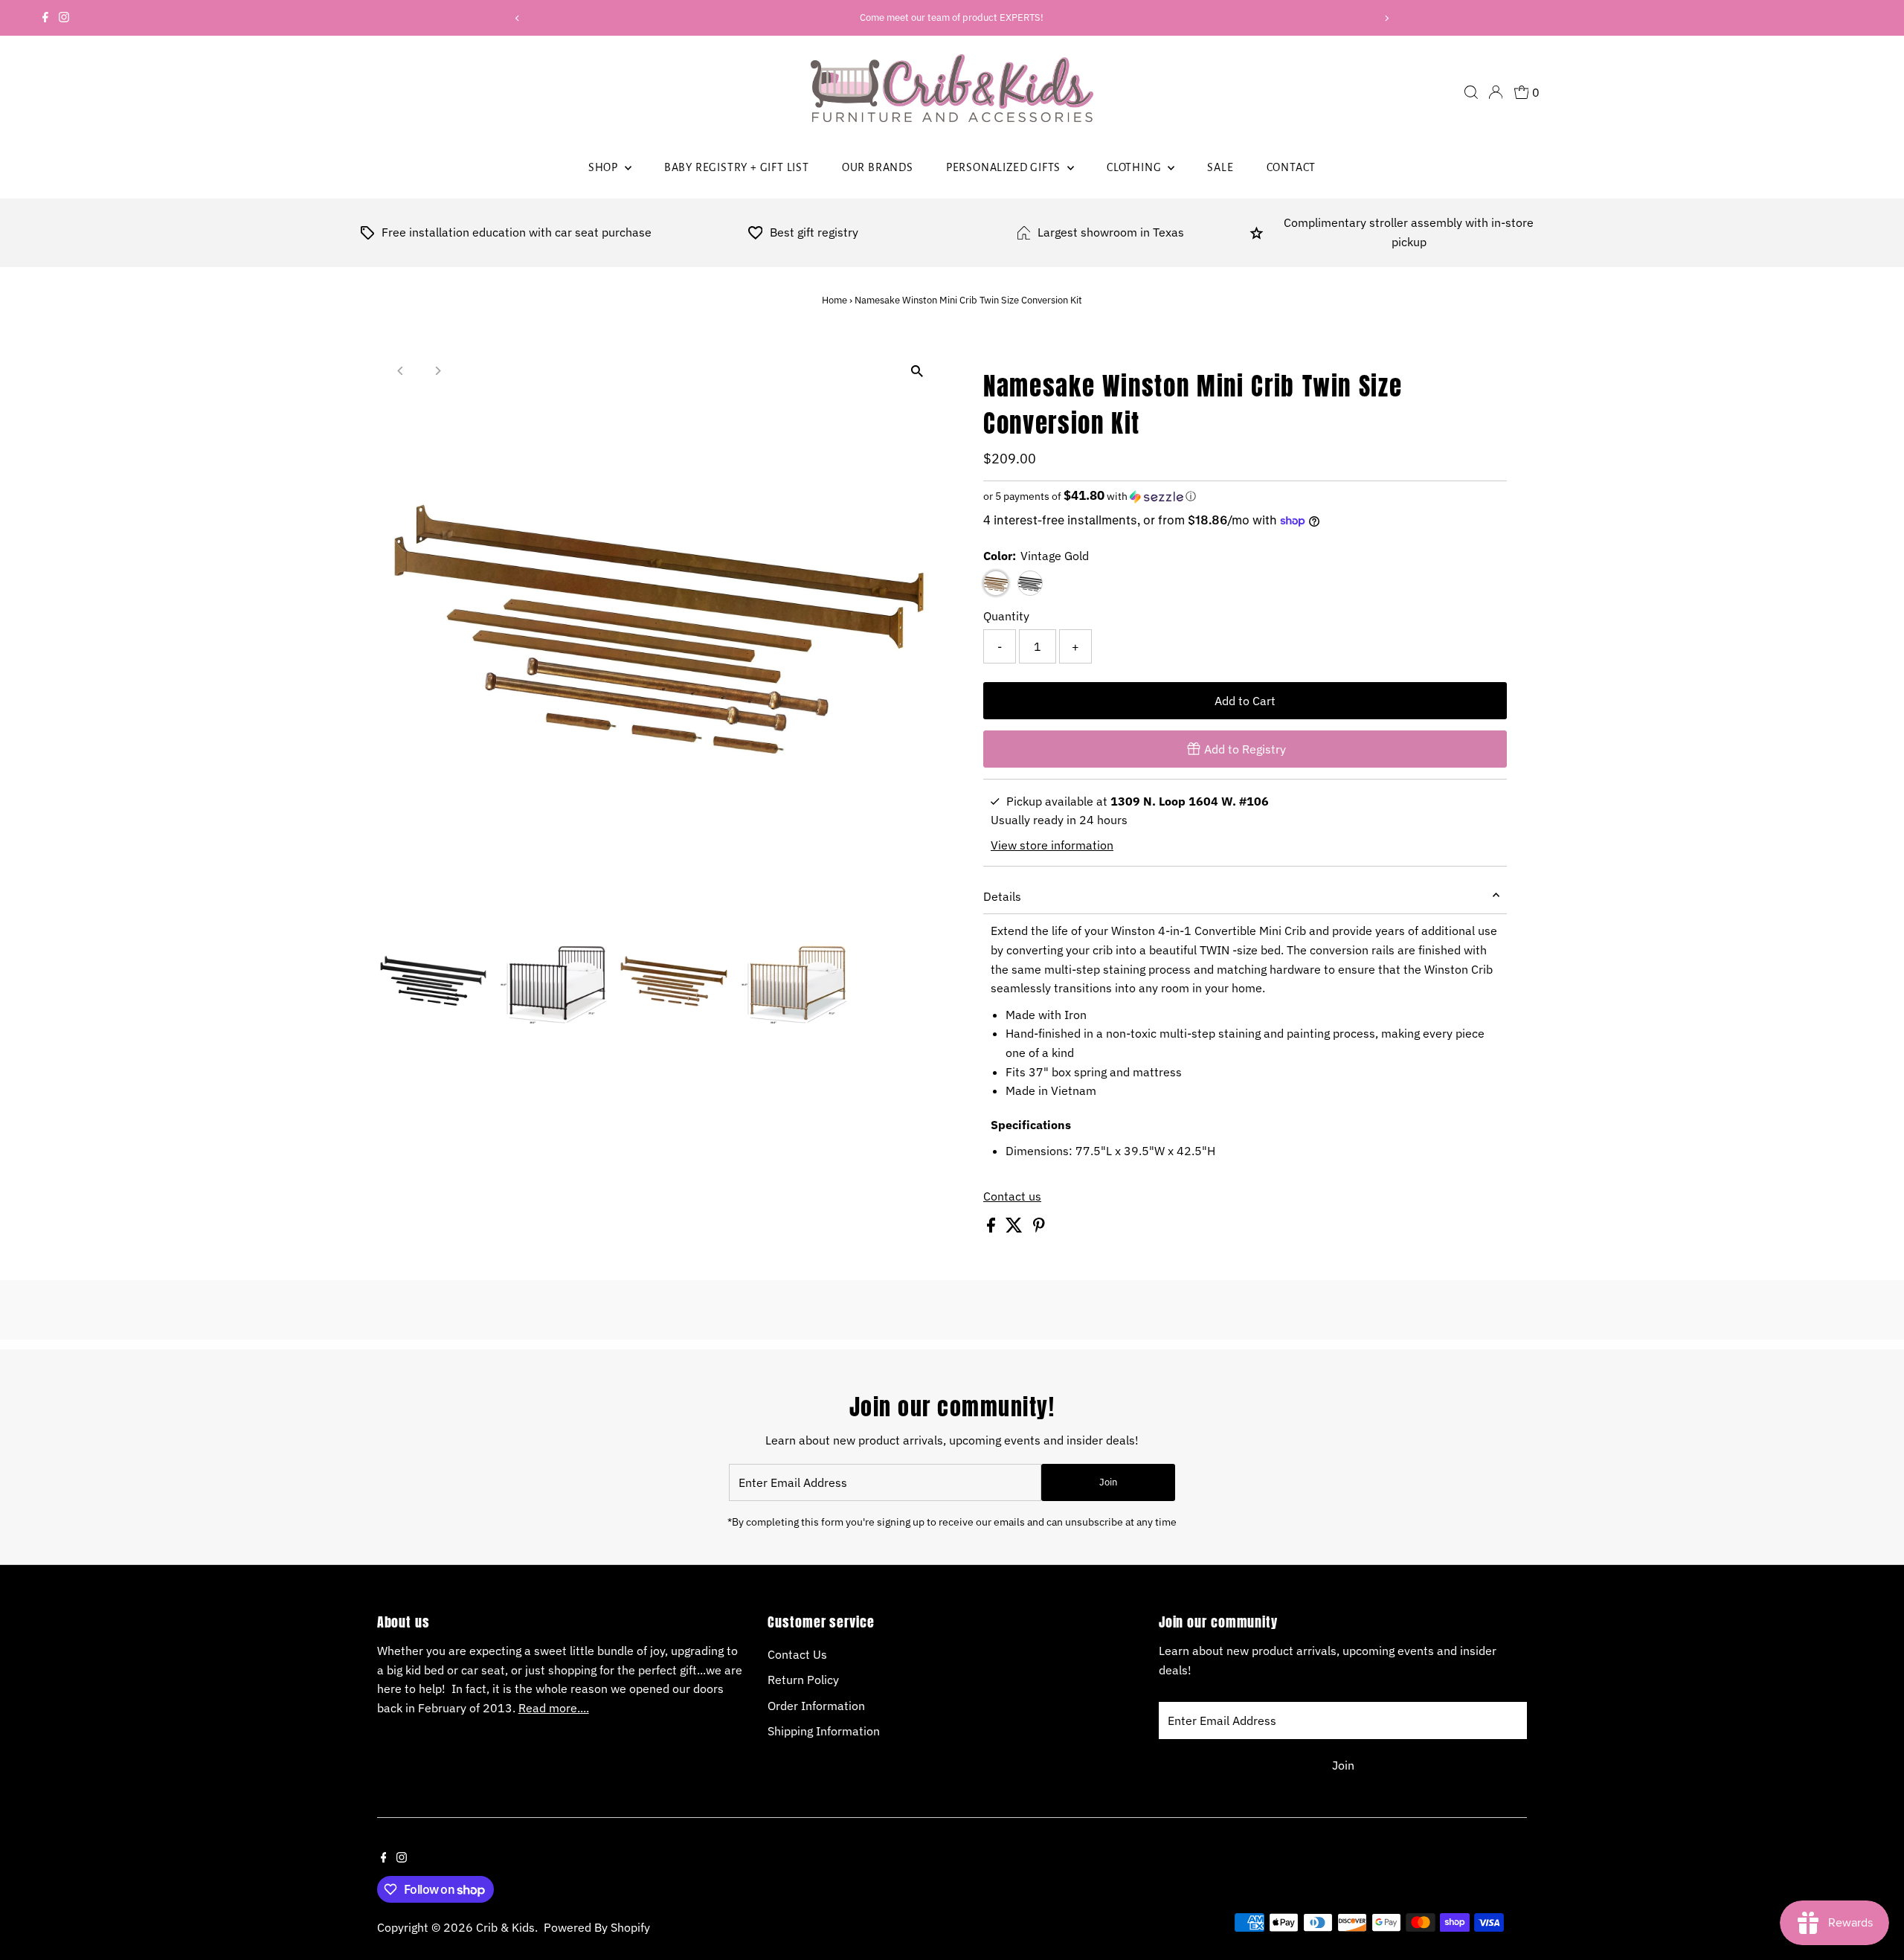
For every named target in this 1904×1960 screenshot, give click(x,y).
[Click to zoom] (917, 372)
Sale (1220, 167)
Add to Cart (1245, 701)
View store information (1052, 845)
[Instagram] (64, 18)
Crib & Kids (505, 1927)
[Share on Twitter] (1016, 1228)
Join (1108, 1482)
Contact (1292, 167)
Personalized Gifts (1005, 167)
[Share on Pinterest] (1039, 1228)
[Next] (1386, 18)
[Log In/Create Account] (1496, 92)
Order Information (816, 1706)
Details (1002, 896)
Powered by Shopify (597, 1927)
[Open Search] (1471, 92)
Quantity (1006, 616)
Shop (605, 167)
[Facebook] (45, 18)
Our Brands (878, 167)
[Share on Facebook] (993, 1228)
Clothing (1135, 167)
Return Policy (803, 1680)
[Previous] (518, 18)
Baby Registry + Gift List (737, 167)
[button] (1245, 496)
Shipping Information (824, 1731)
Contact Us (797, 1654)
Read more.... (554, 1708)
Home (834, 300)
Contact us (1012, 1196)
